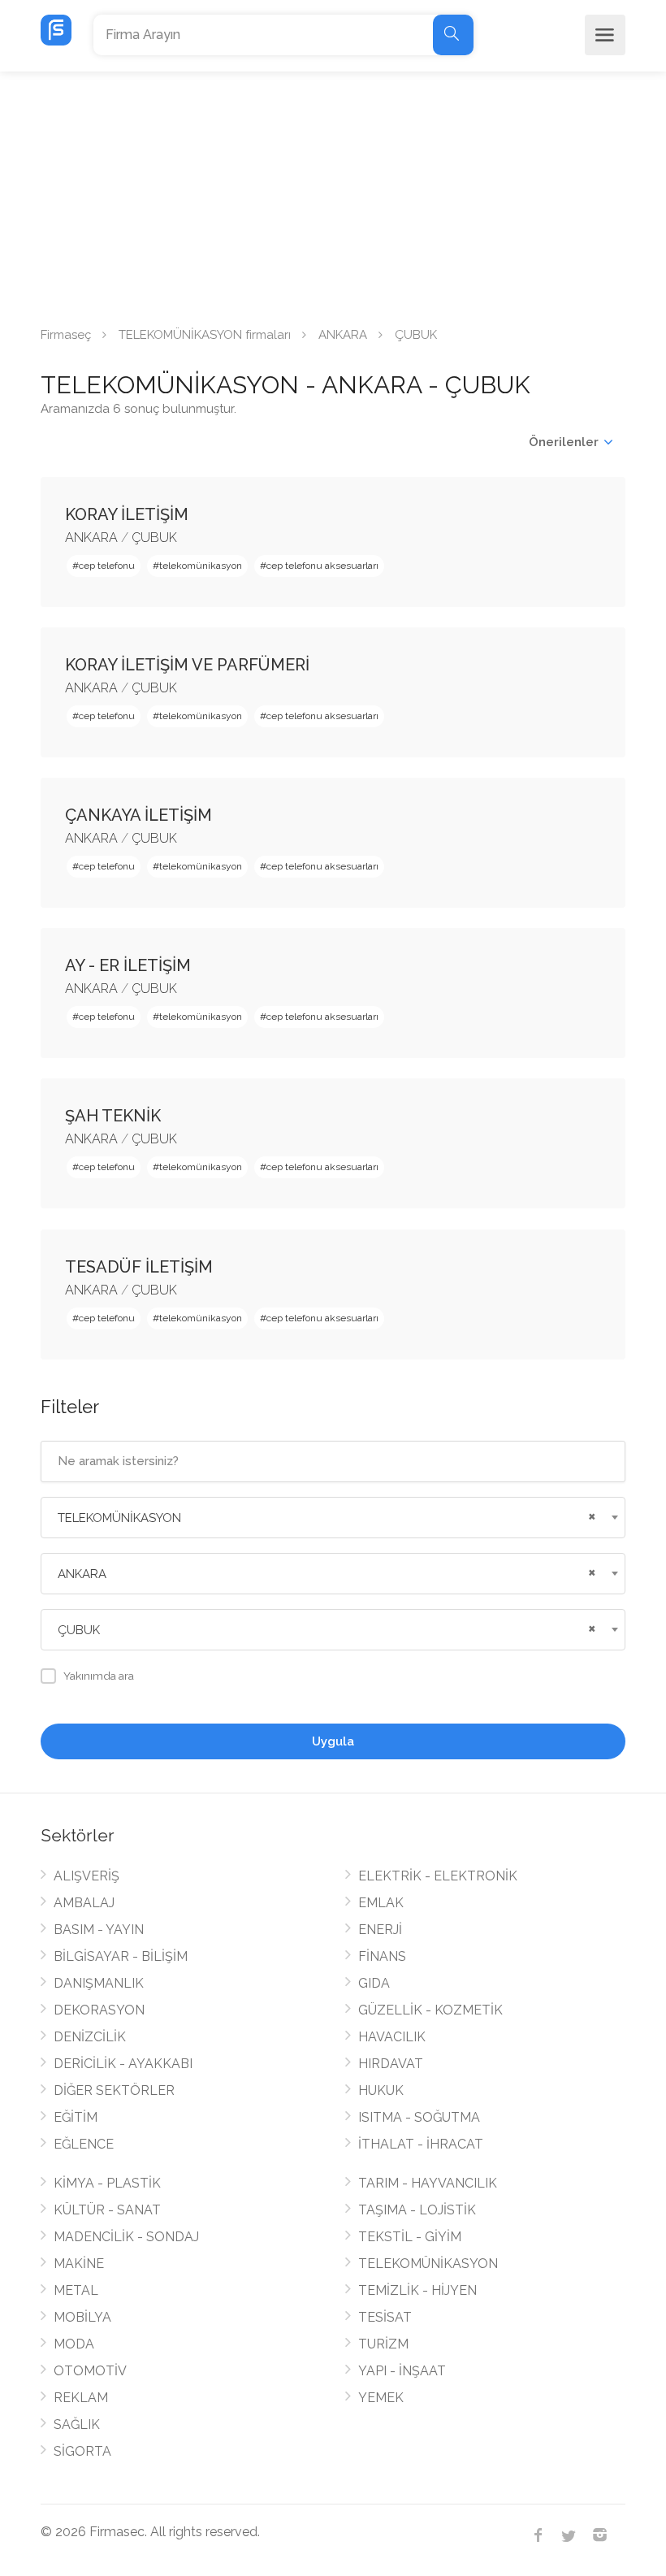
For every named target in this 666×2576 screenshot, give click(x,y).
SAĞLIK (77, 2424)
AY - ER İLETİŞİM (128, 965)
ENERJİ (380, 1930)
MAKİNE (79, 2264)
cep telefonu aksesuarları (322, 566)
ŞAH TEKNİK (113, 1116)
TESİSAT (385, 2317)
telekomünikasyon (201, 566)
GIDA (374, 1983)
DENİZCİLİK (90, 2037)
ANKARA (343, 335)
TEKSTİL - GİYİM (410, 2237)
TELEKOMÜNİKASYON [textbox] (119, 1518)
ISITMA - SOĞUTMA (419, 2117)
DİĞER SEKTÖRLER (114, 2090)
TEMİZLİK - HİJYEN (417, 2290)
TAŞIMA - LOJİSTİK (417, 2210)
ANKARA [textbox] (82, 1574)
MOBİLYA (82, 2317)
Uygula (333, 1741)
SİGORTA (82, 2451)
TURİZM (383, 2344)
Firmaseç (66, 335)
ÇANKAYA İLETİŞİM (138, 815)
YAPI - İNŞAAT (402, 2371)
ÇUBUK (154, 538)
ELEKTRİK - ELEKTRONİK (438, 1876)
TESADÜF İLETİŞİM (139, 1267)
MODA (74, 2344)
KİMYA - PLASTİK (107, 2183)
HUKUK (381, 2090)
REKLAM (81, 2398)
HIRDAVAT (391, 2064)
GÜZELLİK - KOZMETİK (430, 2010)
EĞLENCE (84, 2144)
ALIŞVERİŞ (86, 1876)
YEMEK (381, 2398)
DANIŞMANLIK (99, 1983)
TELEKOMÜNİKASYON (428, 2264)
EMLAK (381, 1903)
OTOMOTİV (90, 2371)
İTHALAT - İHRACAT (421, 2144)
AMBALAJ (84, 1903)
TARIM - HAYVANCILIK (428, 2183)
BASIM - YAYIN (99, 1930)
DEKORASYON (99, 2010)
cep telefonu (107, 566)
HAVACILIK (392, 2037)
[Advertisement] (333, 193)
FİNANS (382, 1956)
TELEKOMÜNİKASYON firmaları (205, 335)
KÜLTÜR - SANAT (107, 2210)
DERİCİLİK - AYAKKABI (123, 2064)
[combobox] (333, 1518)
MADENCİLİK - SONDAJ (126, 2237)
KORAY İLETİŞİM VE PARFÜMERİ (187, 665)
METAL (76, 2290)
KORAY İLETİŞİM (127, 514)
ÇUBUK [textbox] (79, 1630)
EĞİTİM (76, 2117)
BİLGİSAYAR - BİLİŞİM (121, 1956)
